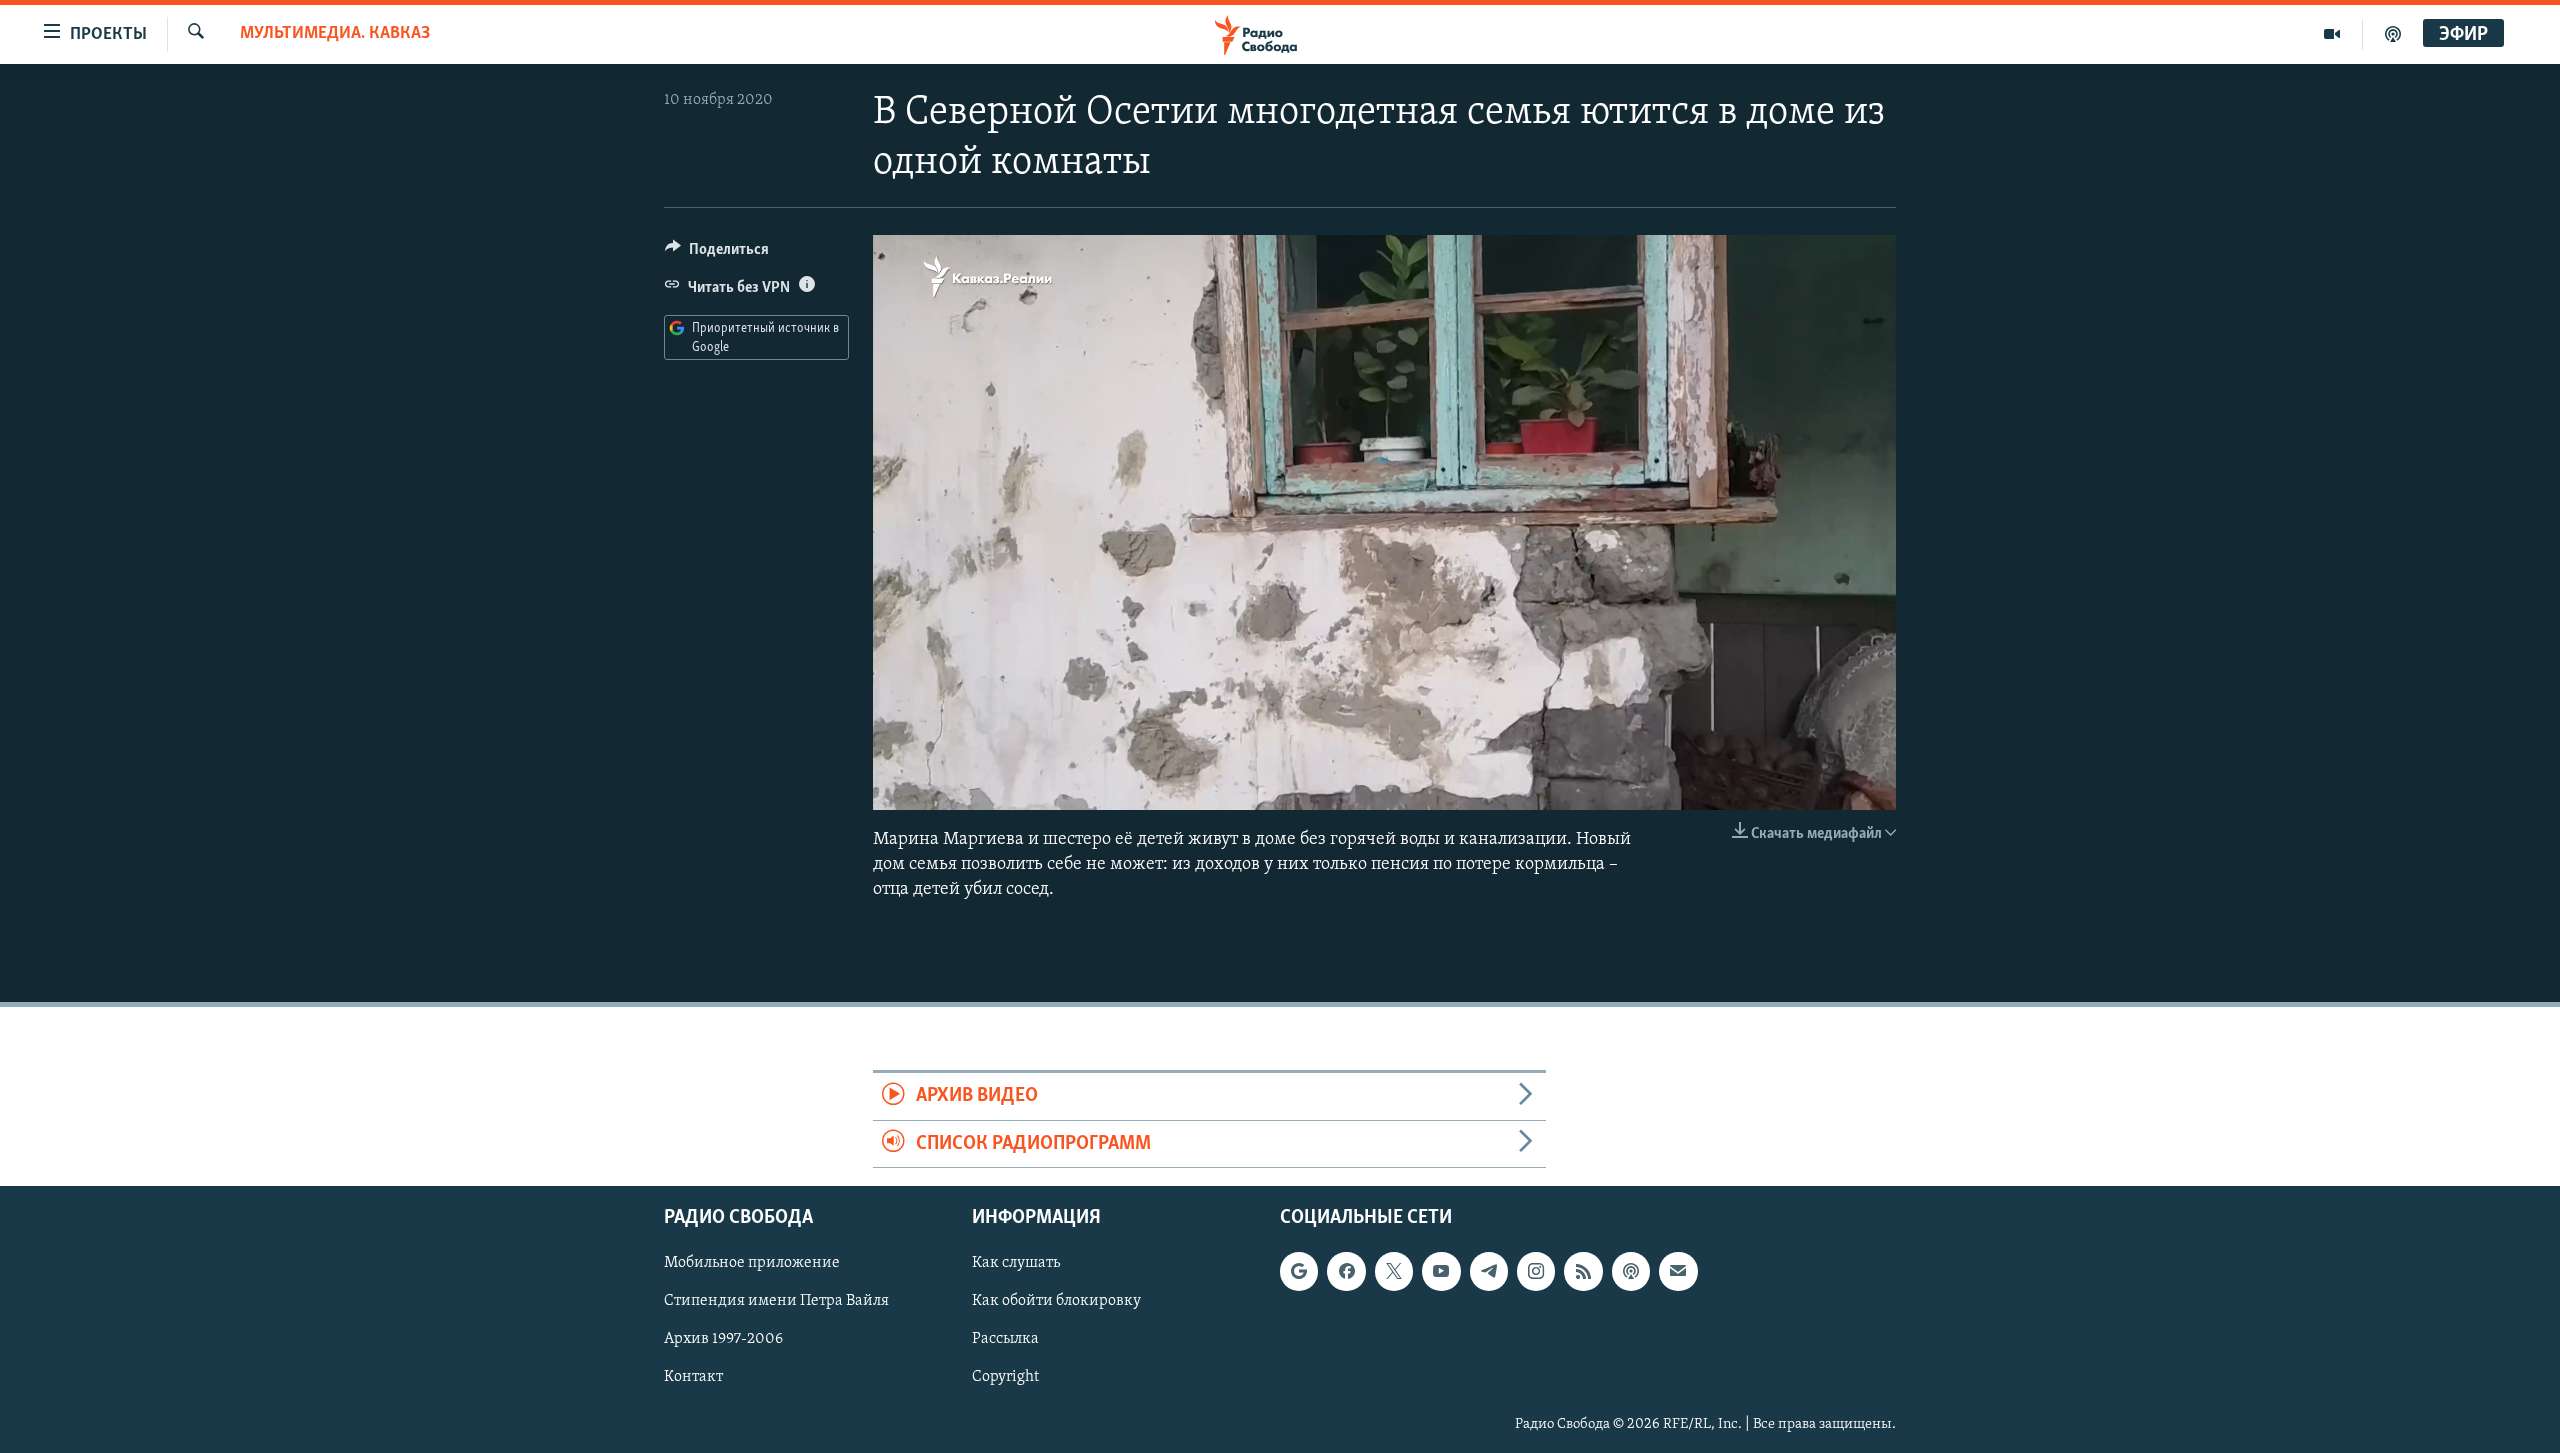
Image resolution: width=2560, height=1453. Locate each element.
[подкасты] (2393, 34)
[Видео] (2332, 34)
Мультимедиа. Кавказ (335, 34)
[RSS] (1583, 1271)
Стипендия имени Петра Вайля (776, 1302)
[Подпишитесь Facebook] (1346, 1271)
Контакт (693, 1378)
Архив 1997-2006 (723, 1340)
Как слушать (1016, 1263)
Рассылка (1005, 1340)
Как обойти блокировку (1056, 1302)
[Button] (717, 254)
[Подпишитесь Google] (1299, 1271)
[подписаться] (1678, 1271)
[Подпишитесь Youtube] (1441, 1271)
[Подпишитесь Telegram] (1489, 1271)
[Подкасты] (1631, 1271)
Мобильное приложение (752, 1263)
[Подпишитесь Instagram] (1536, 1271)
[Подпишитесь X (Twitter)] (1394, 1271)
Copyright (1005, 1378)
